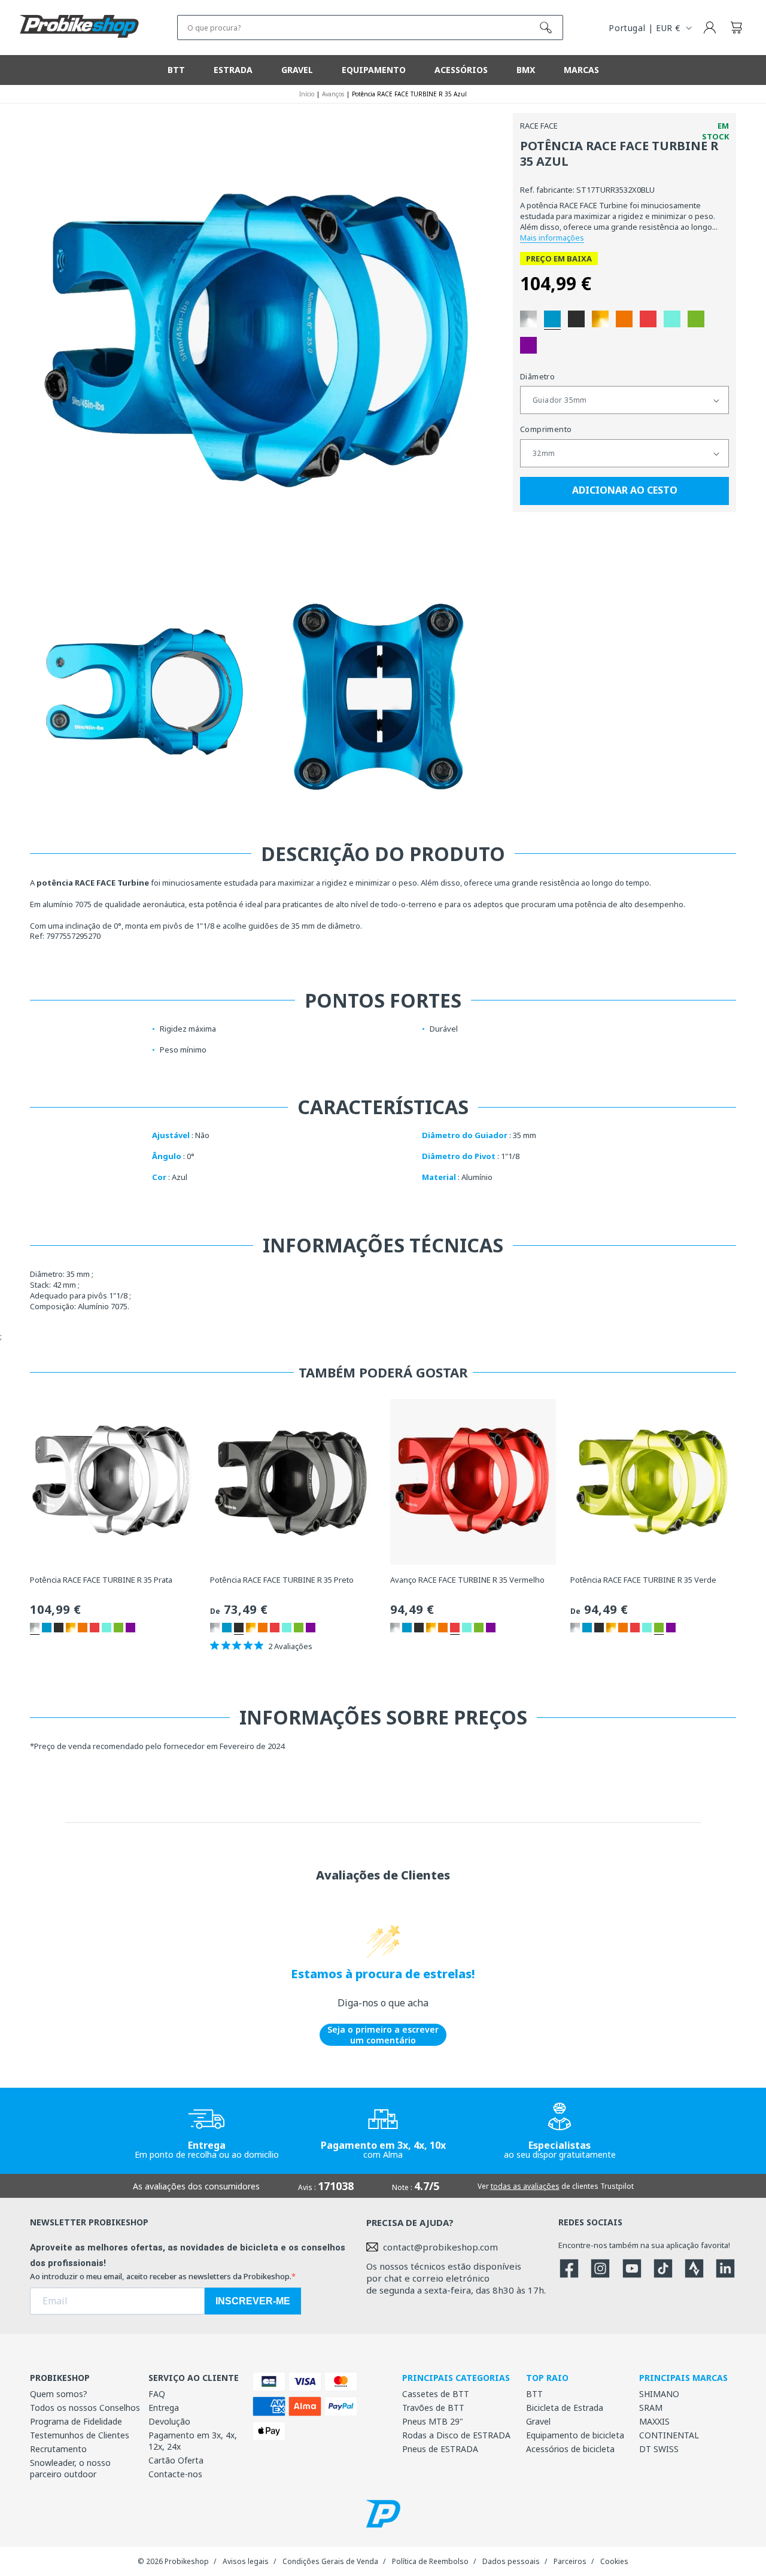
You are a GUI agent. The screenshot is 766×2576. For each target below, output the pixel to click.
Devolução (169, 2421)
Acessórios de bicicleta (570, 2449)
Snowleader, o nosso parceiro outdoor (70, 2468)
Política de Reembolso (430, 2561)
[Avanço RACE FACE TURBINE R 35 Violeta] (528, 345)
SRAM (651, 2408)
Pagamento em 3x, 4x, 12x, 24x (193, 2441)
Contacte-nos (175, 2474)
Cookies (614, 2561)
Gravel (538, 2421)
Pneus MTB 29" (433, 2421)
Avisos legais (246, 2561)
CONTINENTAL (669, 2435)
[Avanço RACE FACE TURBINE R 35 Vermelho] (648, 319)
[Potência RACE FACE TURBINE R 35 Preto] (576, 319)
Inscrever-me (253, 2301)
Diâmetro (537, 376)
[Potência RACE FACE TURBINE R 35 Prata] (528, 319)
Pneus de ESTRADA (440, 2449)
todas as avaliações (525, 2186)
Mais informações (552, 238)
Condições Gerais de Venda (330, 2561)
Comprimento (546, 430)
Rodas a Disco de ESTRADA (456, 2435)
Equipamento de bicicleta (575, 2435)
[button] (736, 28)
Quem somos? (59, 2394)
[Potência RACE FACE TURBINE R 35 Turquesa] (672, 319)
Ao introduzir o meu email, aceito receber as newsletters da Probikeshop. (161, 2276)
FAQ (157, 2394)
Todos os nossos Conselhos (85, 2408)
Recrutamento (58, 2449)
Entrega (164, 2408)
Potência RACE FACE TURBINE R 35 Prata (101, 1580)
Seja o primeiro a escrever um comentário (383, 2035)
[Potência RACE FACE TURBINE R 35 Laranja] (624, 319)
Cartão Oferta (176, 2460)
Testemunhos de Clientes (80, 2435)
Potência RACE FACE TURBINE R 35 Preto (282, 1580)
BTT (534, 2394)
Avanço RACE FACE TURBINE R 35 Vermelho (467, 1580)
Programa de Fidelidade (76, 2421)
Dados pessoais (511, 2561)
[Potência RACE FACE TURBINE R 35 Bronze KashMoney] (600, 319)
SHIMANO (659, 2394)
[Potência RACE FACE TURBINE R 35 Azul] (552, 319)
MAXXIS (654, 2421)
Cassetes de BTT (436, 2394)
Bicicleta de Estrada (565, 2408)
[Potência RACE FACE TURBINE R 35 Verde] (696, 319)
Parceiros (570, 2561)
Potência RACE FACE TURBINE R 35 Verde (643, 1580)
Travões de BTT (433, 2408)
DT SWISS (659, 2449)
